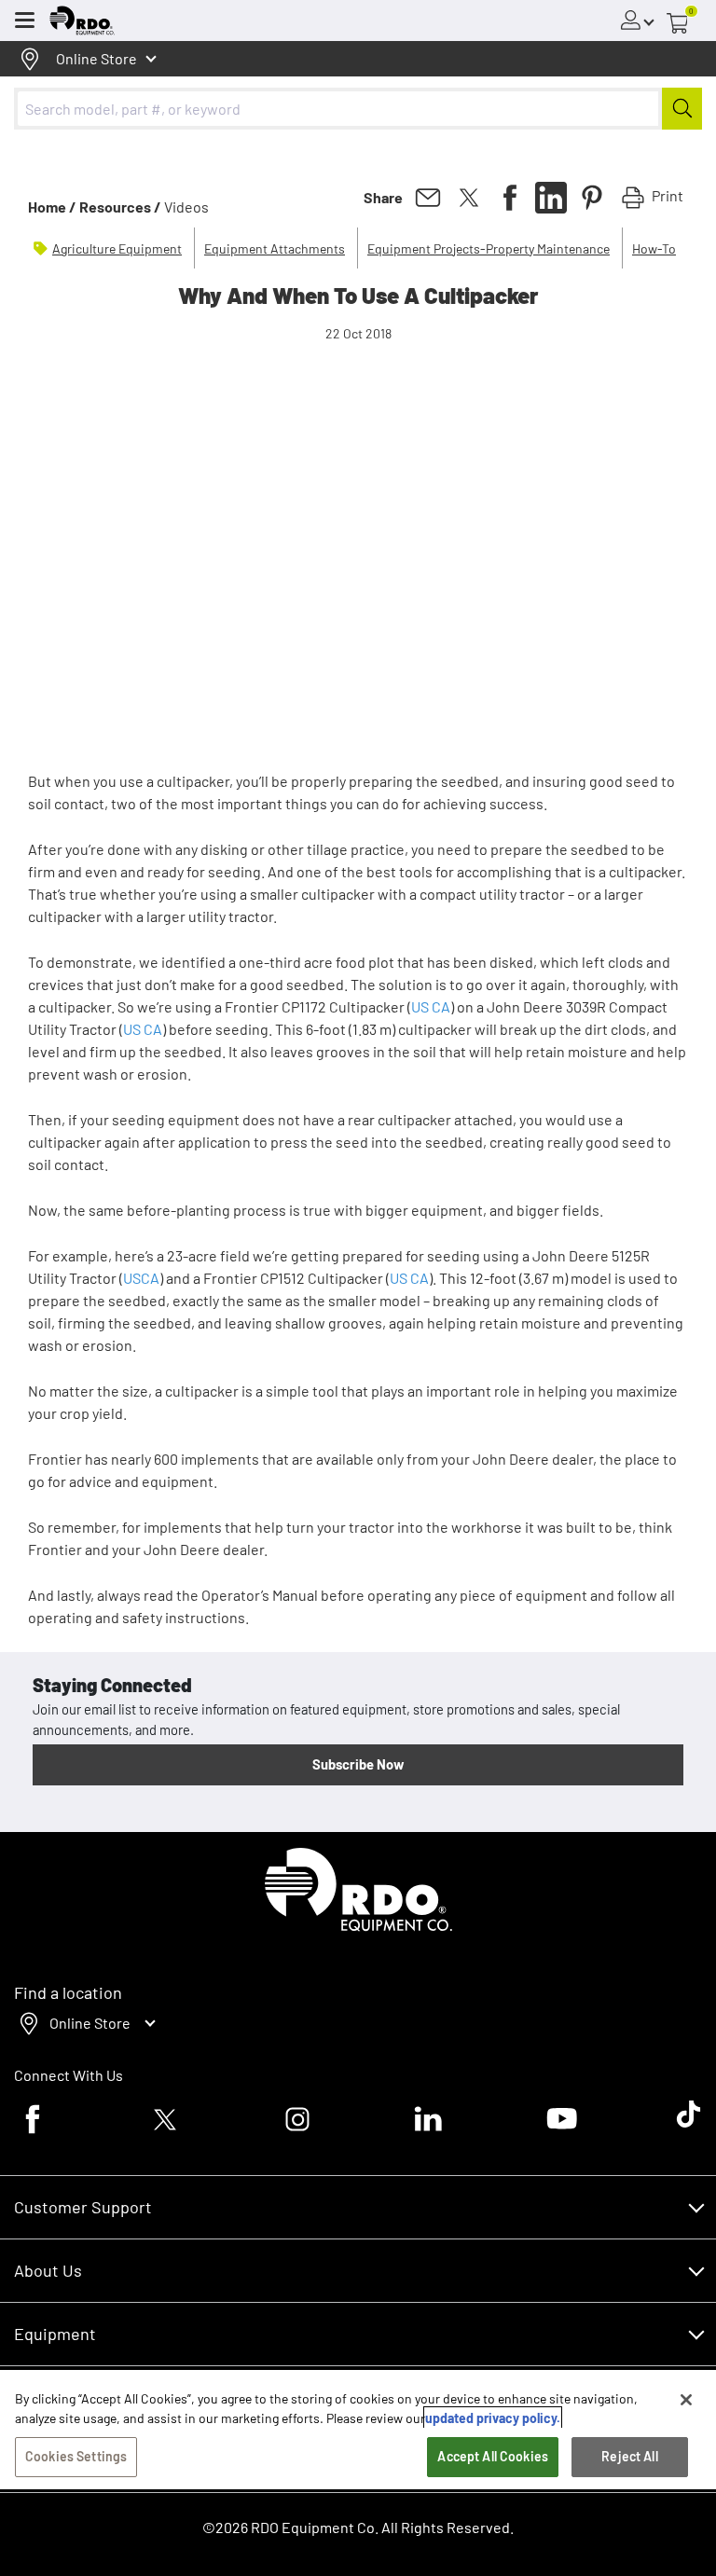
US (420, 1006)
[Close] (686, 2400)
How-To (654, 248)
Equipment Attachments (275, 248)
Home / (52, 207)
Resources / (120, 207)
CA (441, 1006)
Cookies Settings (76, 2456)
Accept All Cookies (493, 2456)
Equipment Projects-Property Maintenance (489, 248)
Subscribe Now (358, 1764)
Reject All (629, 2456)
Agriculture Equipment (117, 248)
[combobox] (358, 109)
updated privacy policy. (493, 2418)
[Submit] (682, 109)
